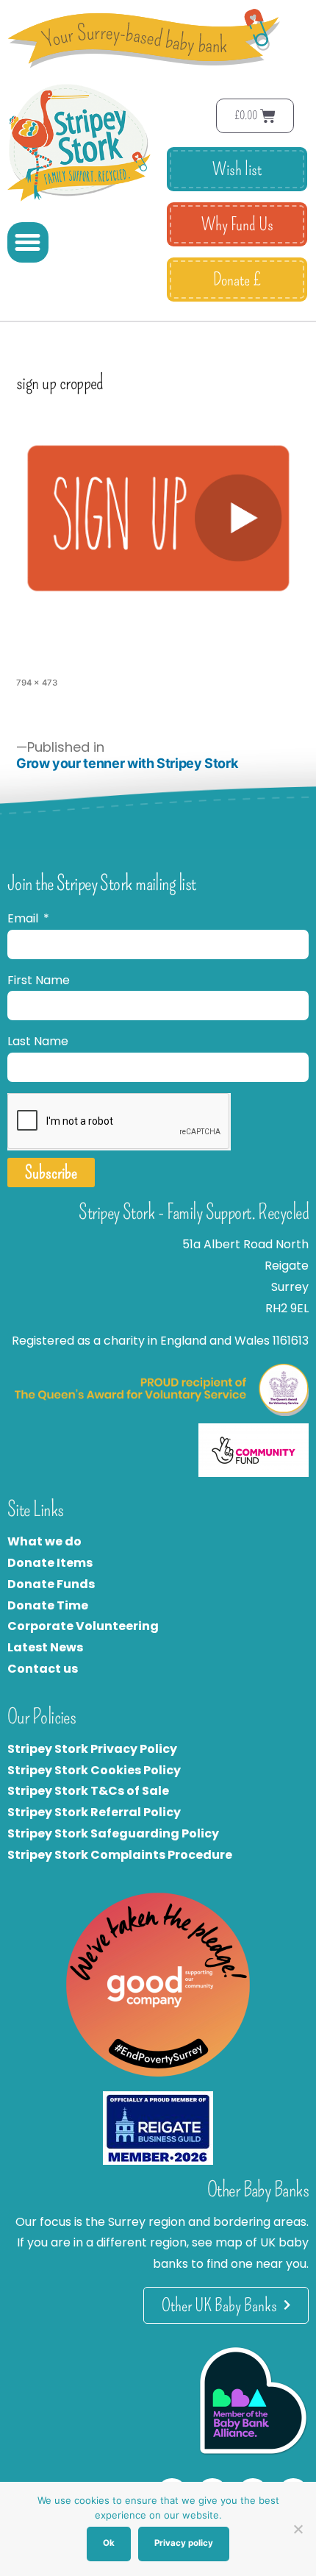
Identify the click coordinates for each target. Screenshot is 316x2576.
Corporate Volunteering (83, 1626)
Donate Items (50, 1563)
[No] (298, 2529)
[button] (28, 243)
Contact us (43, 1669)
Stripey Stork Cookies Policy (94, 1770)
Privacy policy (184, 2543)
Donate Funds (51, 1584)
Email (24, 918)
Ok (109, 2543)
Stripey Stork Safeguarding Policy (113, 1833)
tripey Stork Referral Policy (98, 1812)
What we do (44, 1541)
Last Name (38, 1041)
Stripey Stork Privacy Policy (92, 1749)
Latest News (45, 1647)
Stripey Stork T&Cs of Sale (88, 1791)
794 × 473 (37, 683)
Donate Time (48, 1605)
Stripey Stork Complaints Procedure (120, 1855)
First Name (39, 980)
